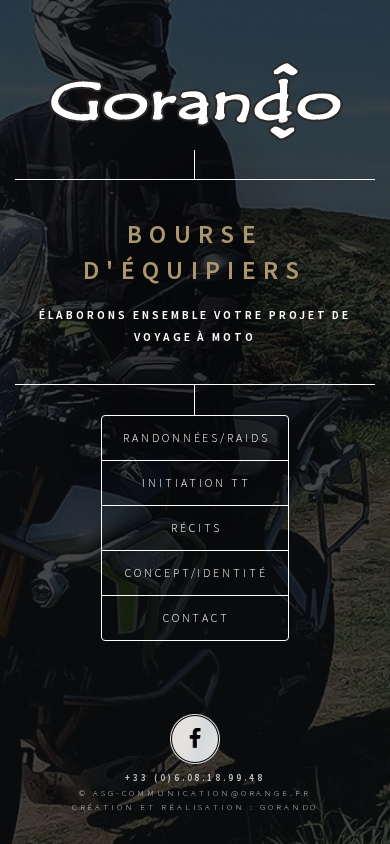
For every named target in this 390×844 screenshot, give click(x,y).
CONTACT (197, 617)
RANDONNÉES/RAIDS (196, 437)
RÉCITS (196, 527)
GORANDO (289, 806)
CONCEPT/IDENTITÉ (196, 572)
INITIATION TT (196, 482)
